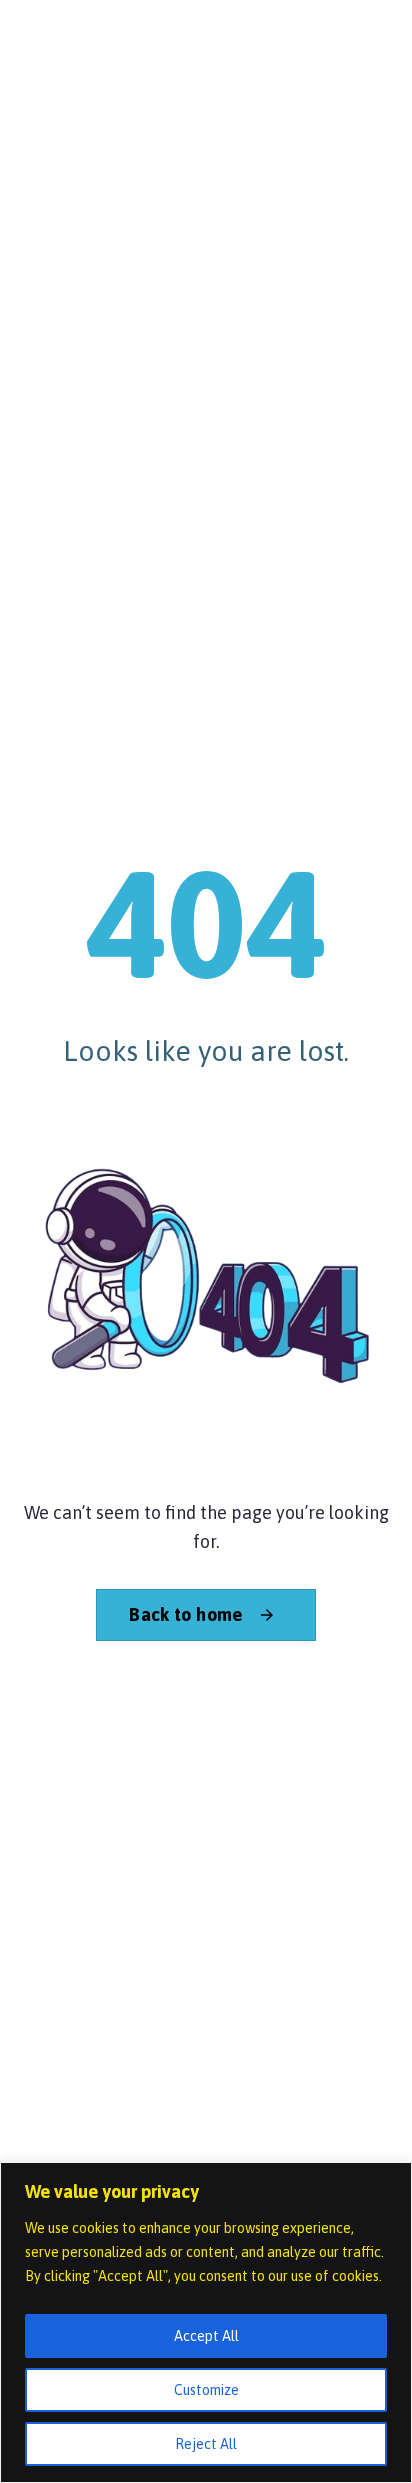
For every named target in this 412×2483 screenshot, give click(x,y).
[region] (206, 2322)
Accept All (206, 2336)
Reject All (206, 2444)
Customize (206, 2390)
